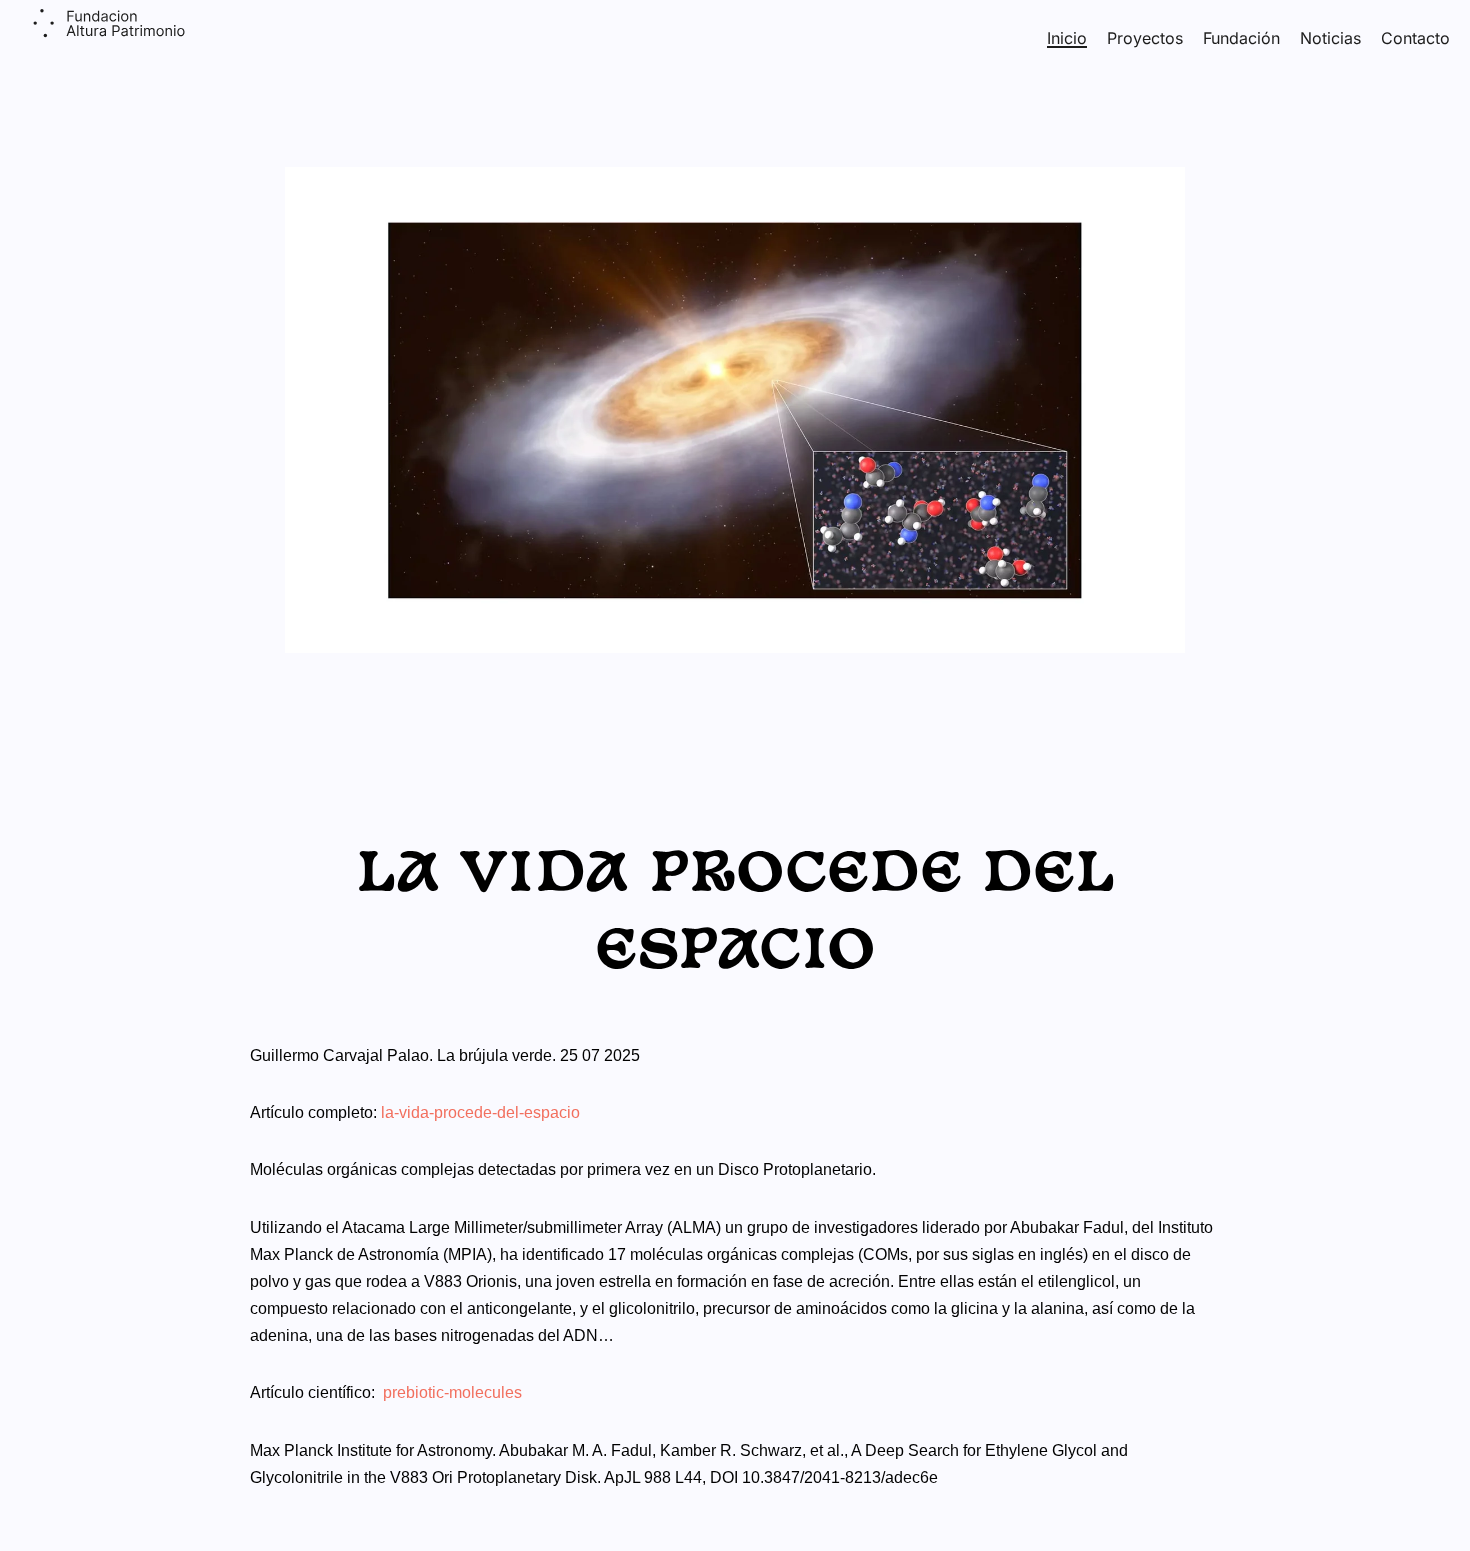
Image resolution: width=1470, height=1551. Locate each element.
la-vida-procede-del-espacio (480, 1112)
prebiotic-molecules (452, 1392)
